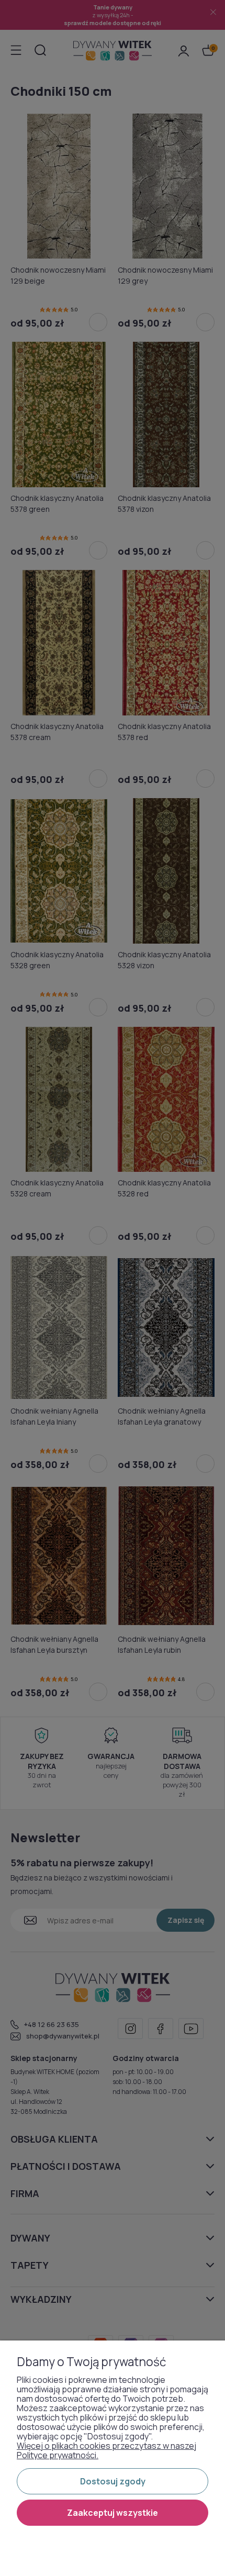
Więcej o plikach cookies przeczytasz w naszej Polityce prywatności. (106, 2450)
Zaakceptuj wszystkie (113, 2513)
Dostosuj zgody (113, 2481)
